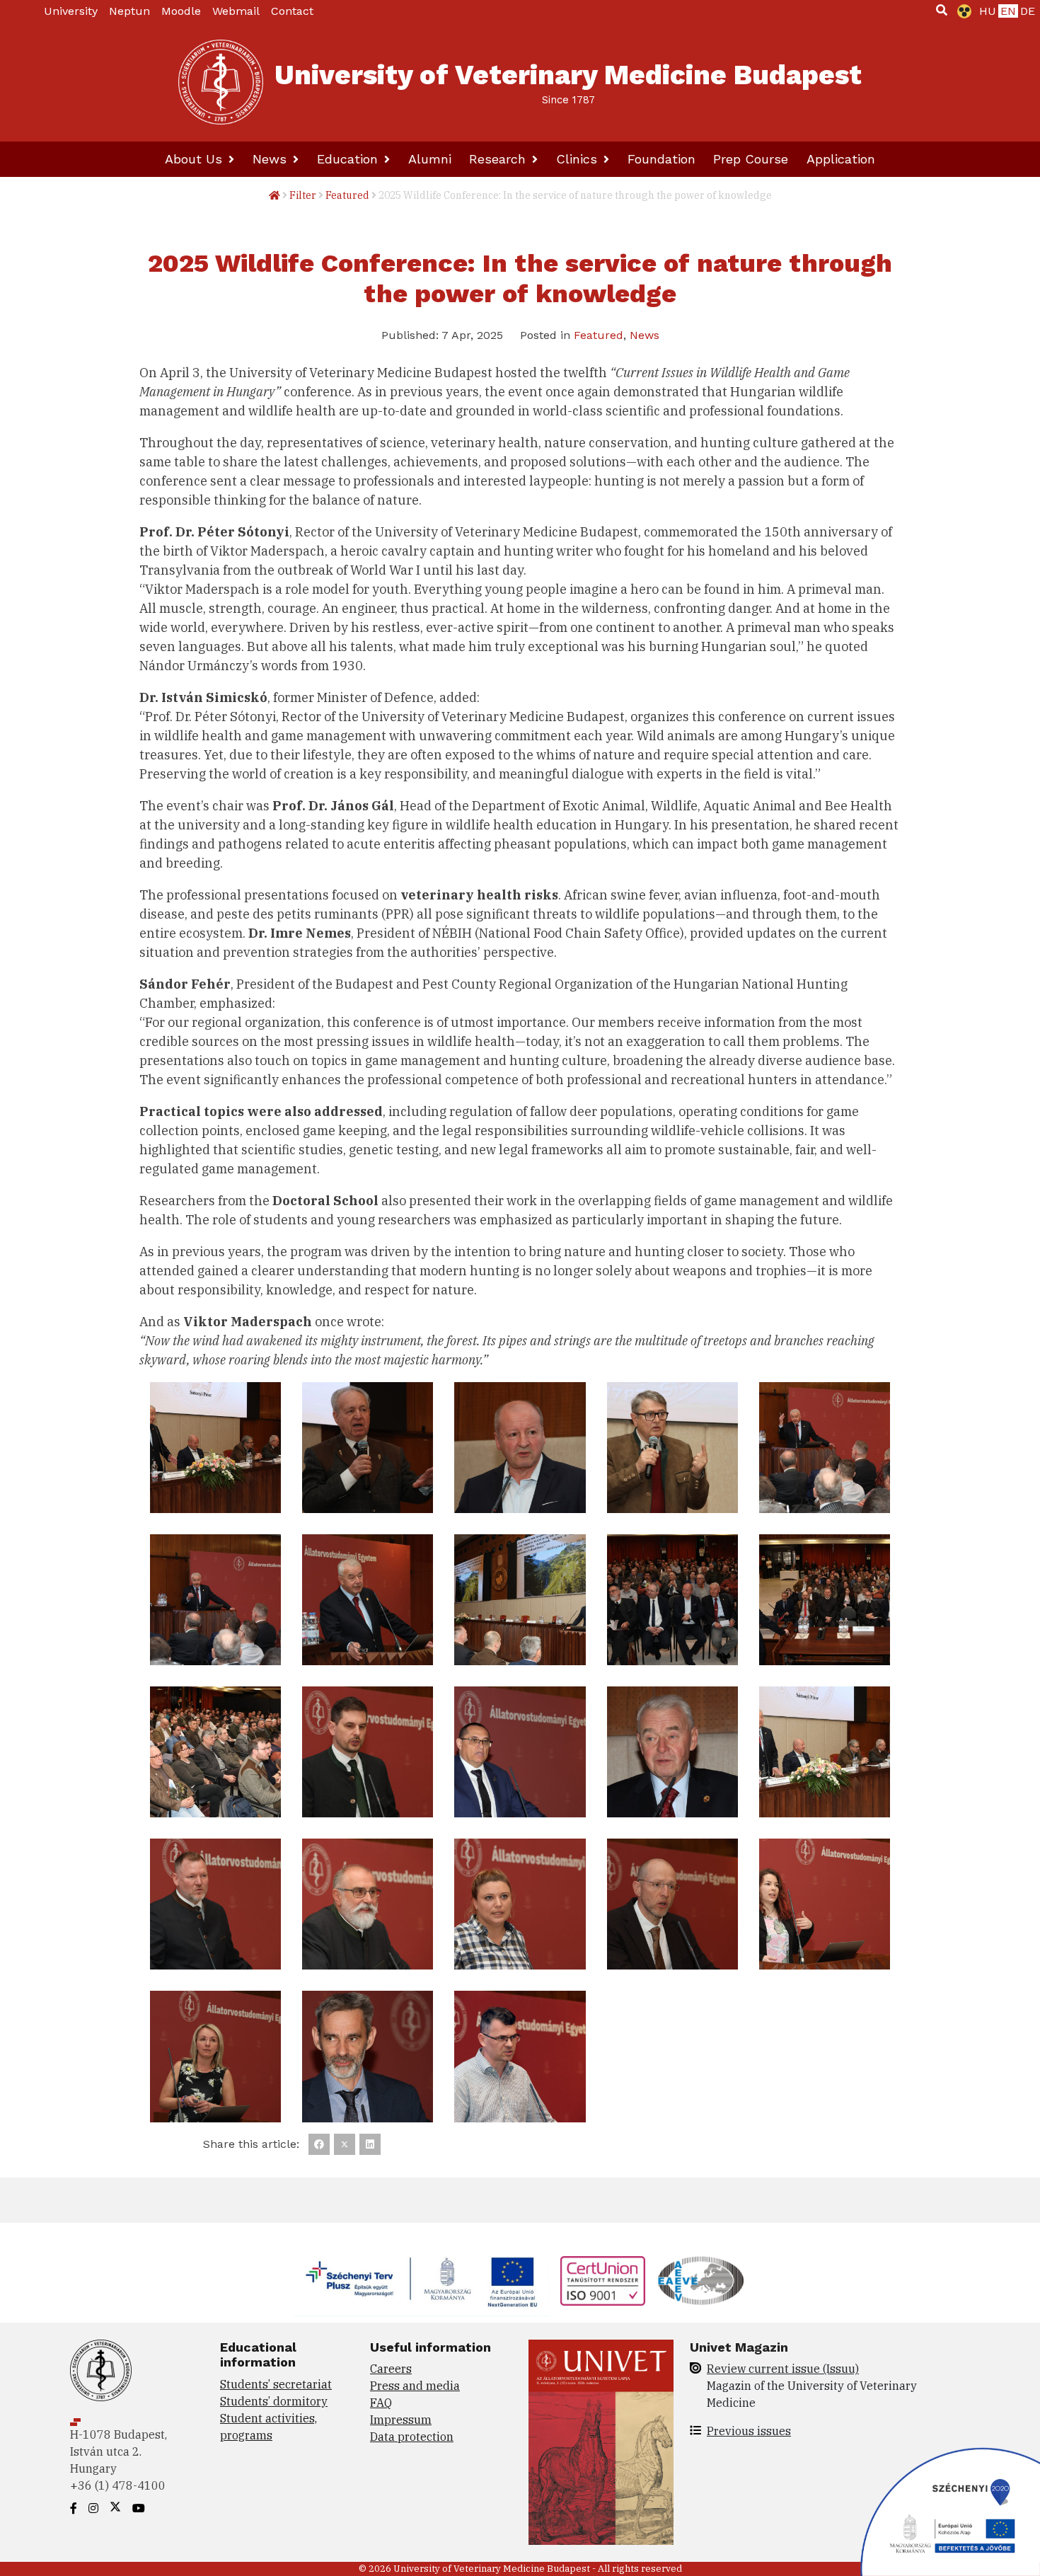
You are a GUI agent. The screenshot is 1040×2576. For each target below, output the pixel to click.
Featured (347, 195)
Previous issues (749, 2431)
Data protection (412, 2437)
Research (499, 159)
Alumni (430, 159)
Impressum (401, 2420)
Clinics (579, 159)
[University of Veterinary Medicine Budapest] (221, 82)
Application (841, 159)
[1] (942, 10)
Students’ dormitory (274, 2401)
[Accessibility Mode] (961, 11)
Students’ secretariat (276, 2384)
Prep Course (751, 159)
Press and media (415, 2386)
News (272, 159)
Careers (391, 2369)
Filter (303, 195)
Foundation (661, 159)
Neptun (129, 11)
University (71, 11)
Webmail (236, 11)
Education (349, 159)
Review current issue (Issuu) (783, 2369)
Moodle (181, 11)
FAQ (381, 2403)
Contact (292, 11)
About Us (196, 159)
